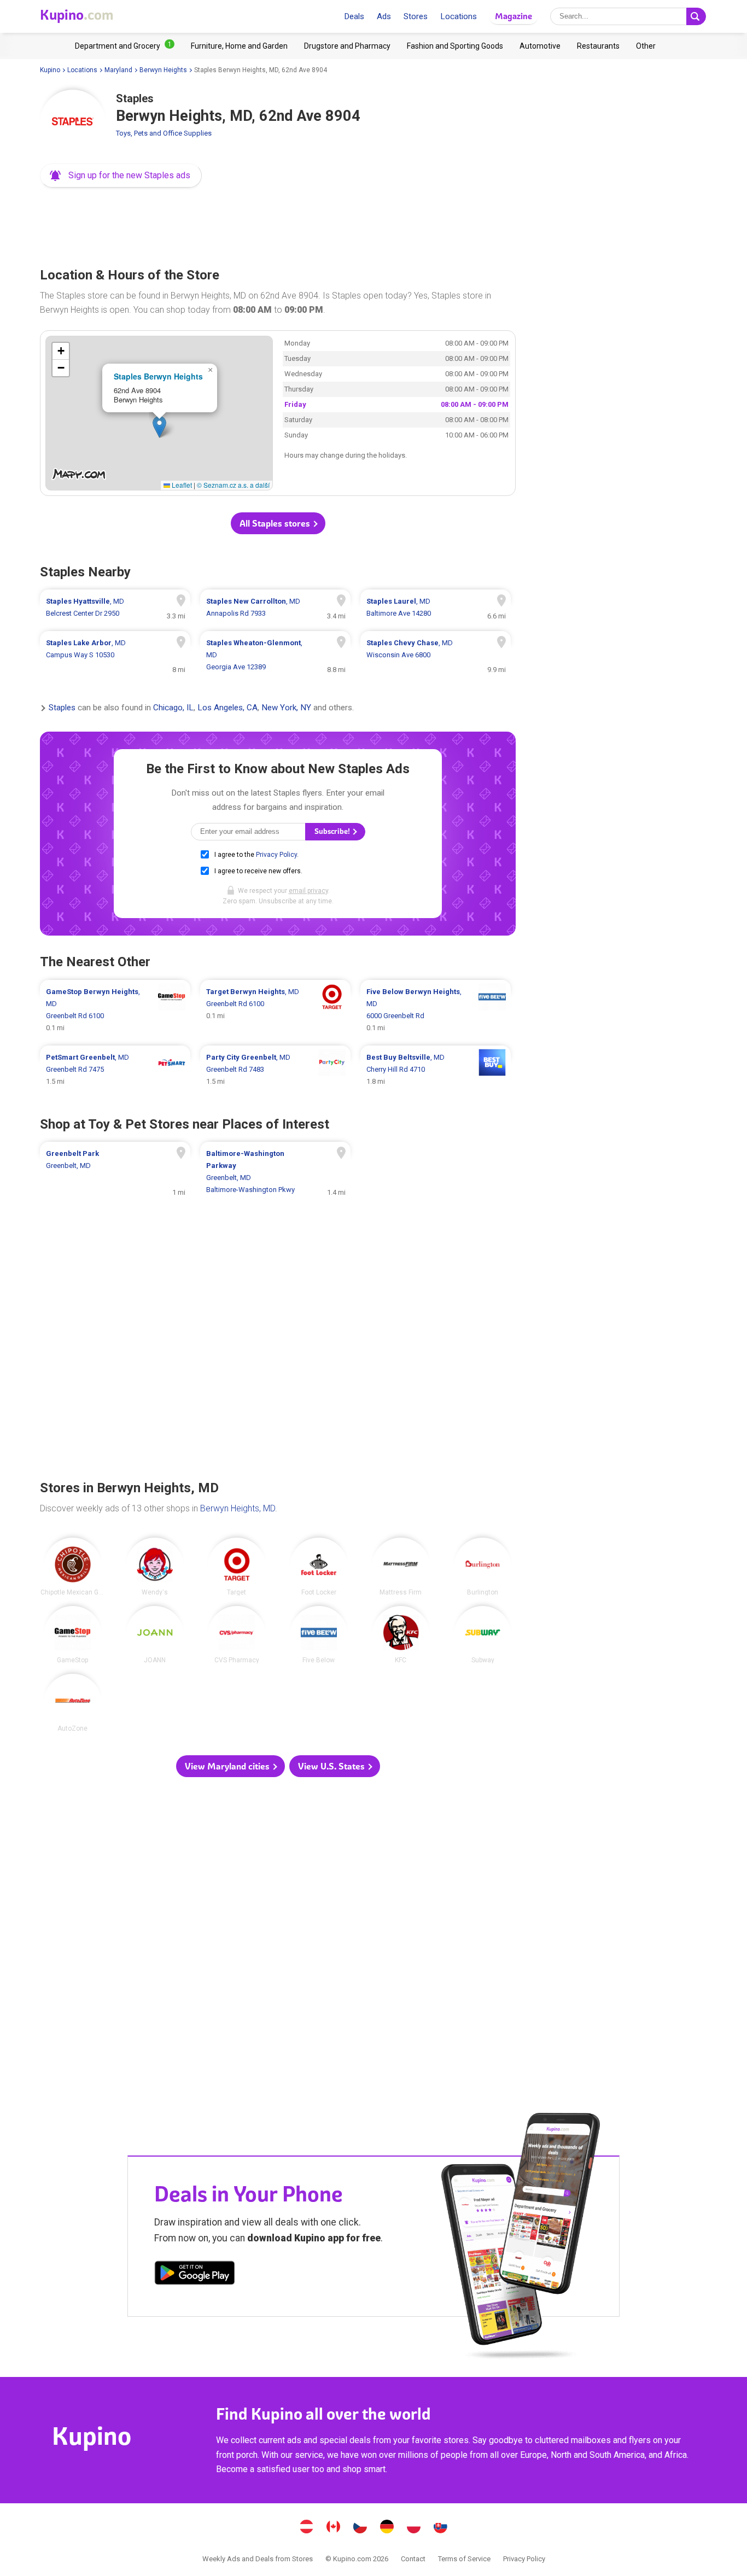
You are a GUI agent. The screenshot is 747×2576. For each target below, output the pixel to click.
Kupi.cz (360, 2528)
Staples (62, 708)
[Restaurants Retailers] (598, 46)
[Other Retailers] (646, 46)
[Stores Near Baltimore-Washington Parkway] (275, 1172)
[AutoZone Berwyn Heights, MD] (73, 1703)
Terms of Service (464, 2559)
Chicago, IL (173, 708)
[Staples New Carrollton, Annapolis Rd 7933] (275, 608)
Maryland (118, 70)
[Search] (696, 16)
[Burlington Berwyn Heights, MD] (483, 1567)
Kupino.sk (441, 2528)
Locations (459, 16)
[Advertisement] (278, 224)
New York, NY (286, 708)
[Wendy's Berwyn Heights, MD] (155, 1567)
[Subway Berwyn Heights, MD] (483, 1635)
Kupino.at (307, 2528)
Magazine (513, 16)
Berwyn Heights (163, 70)
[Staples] (73, 122)
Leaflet (181, 485)
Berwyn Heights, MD (238, 1508)
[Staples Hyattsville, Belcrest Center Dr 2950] (115, 608)
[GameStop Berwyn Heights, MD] (73, 1635)
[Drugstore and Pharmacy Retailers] (347, 46)
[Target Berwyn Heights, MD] (237, 1567)
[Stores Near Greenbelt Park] (115, 1172)
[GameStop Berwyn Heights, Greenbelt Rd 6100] (115, 1010)
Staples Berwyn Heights (158, 376)
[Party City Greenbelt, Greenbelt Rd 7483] (275, 1070)
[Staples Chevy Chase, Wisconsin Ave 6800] (436, 655)
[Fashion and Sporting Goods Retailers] (455, 46)
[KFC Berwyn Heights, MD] (401, 1635)
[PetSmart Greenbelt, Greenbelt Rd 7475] (115, 1070)
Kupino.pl (414, 2528)
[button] (121, 176)
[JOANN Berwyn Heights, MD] (155, 1635)
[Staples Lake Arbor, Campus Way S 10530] (115, 655)
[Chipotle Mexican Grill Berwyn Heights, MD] (73, 1567)
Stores (416, 16)
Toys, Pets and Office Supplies (164, 133)
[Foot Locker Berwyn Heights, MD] (319, 1567)
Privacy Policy (276, 855)
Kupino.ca (334, 2528)
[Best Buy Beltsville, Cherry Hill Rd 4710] (436, 1070)
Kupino (50, 70)
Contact (413, 2559)
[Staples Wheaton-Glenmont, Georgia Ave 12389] (275, 655)
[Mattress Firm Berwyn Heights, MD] (401, 1567)
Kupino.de (387, 2528)
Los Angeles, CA (227, 708)
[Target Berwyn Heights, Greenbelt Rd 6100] (275, 1010)
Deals (354, 16)
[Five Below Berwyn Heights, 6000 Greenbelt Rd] (436, 1010)
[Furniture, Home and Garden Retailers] (239, 46)
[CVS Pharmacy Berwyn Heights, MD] (237, 1635)
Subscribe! (333, 831)
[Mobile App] (195, 2275)
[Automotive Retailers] (540, 46)
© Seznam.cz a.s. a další (233, 485)
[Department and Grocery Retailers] (125, 46)
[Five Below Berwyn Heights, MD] (319, 1635)
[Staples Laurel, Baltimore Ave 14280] (436, 608)
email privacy (308, 891)
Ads (384, 16)
